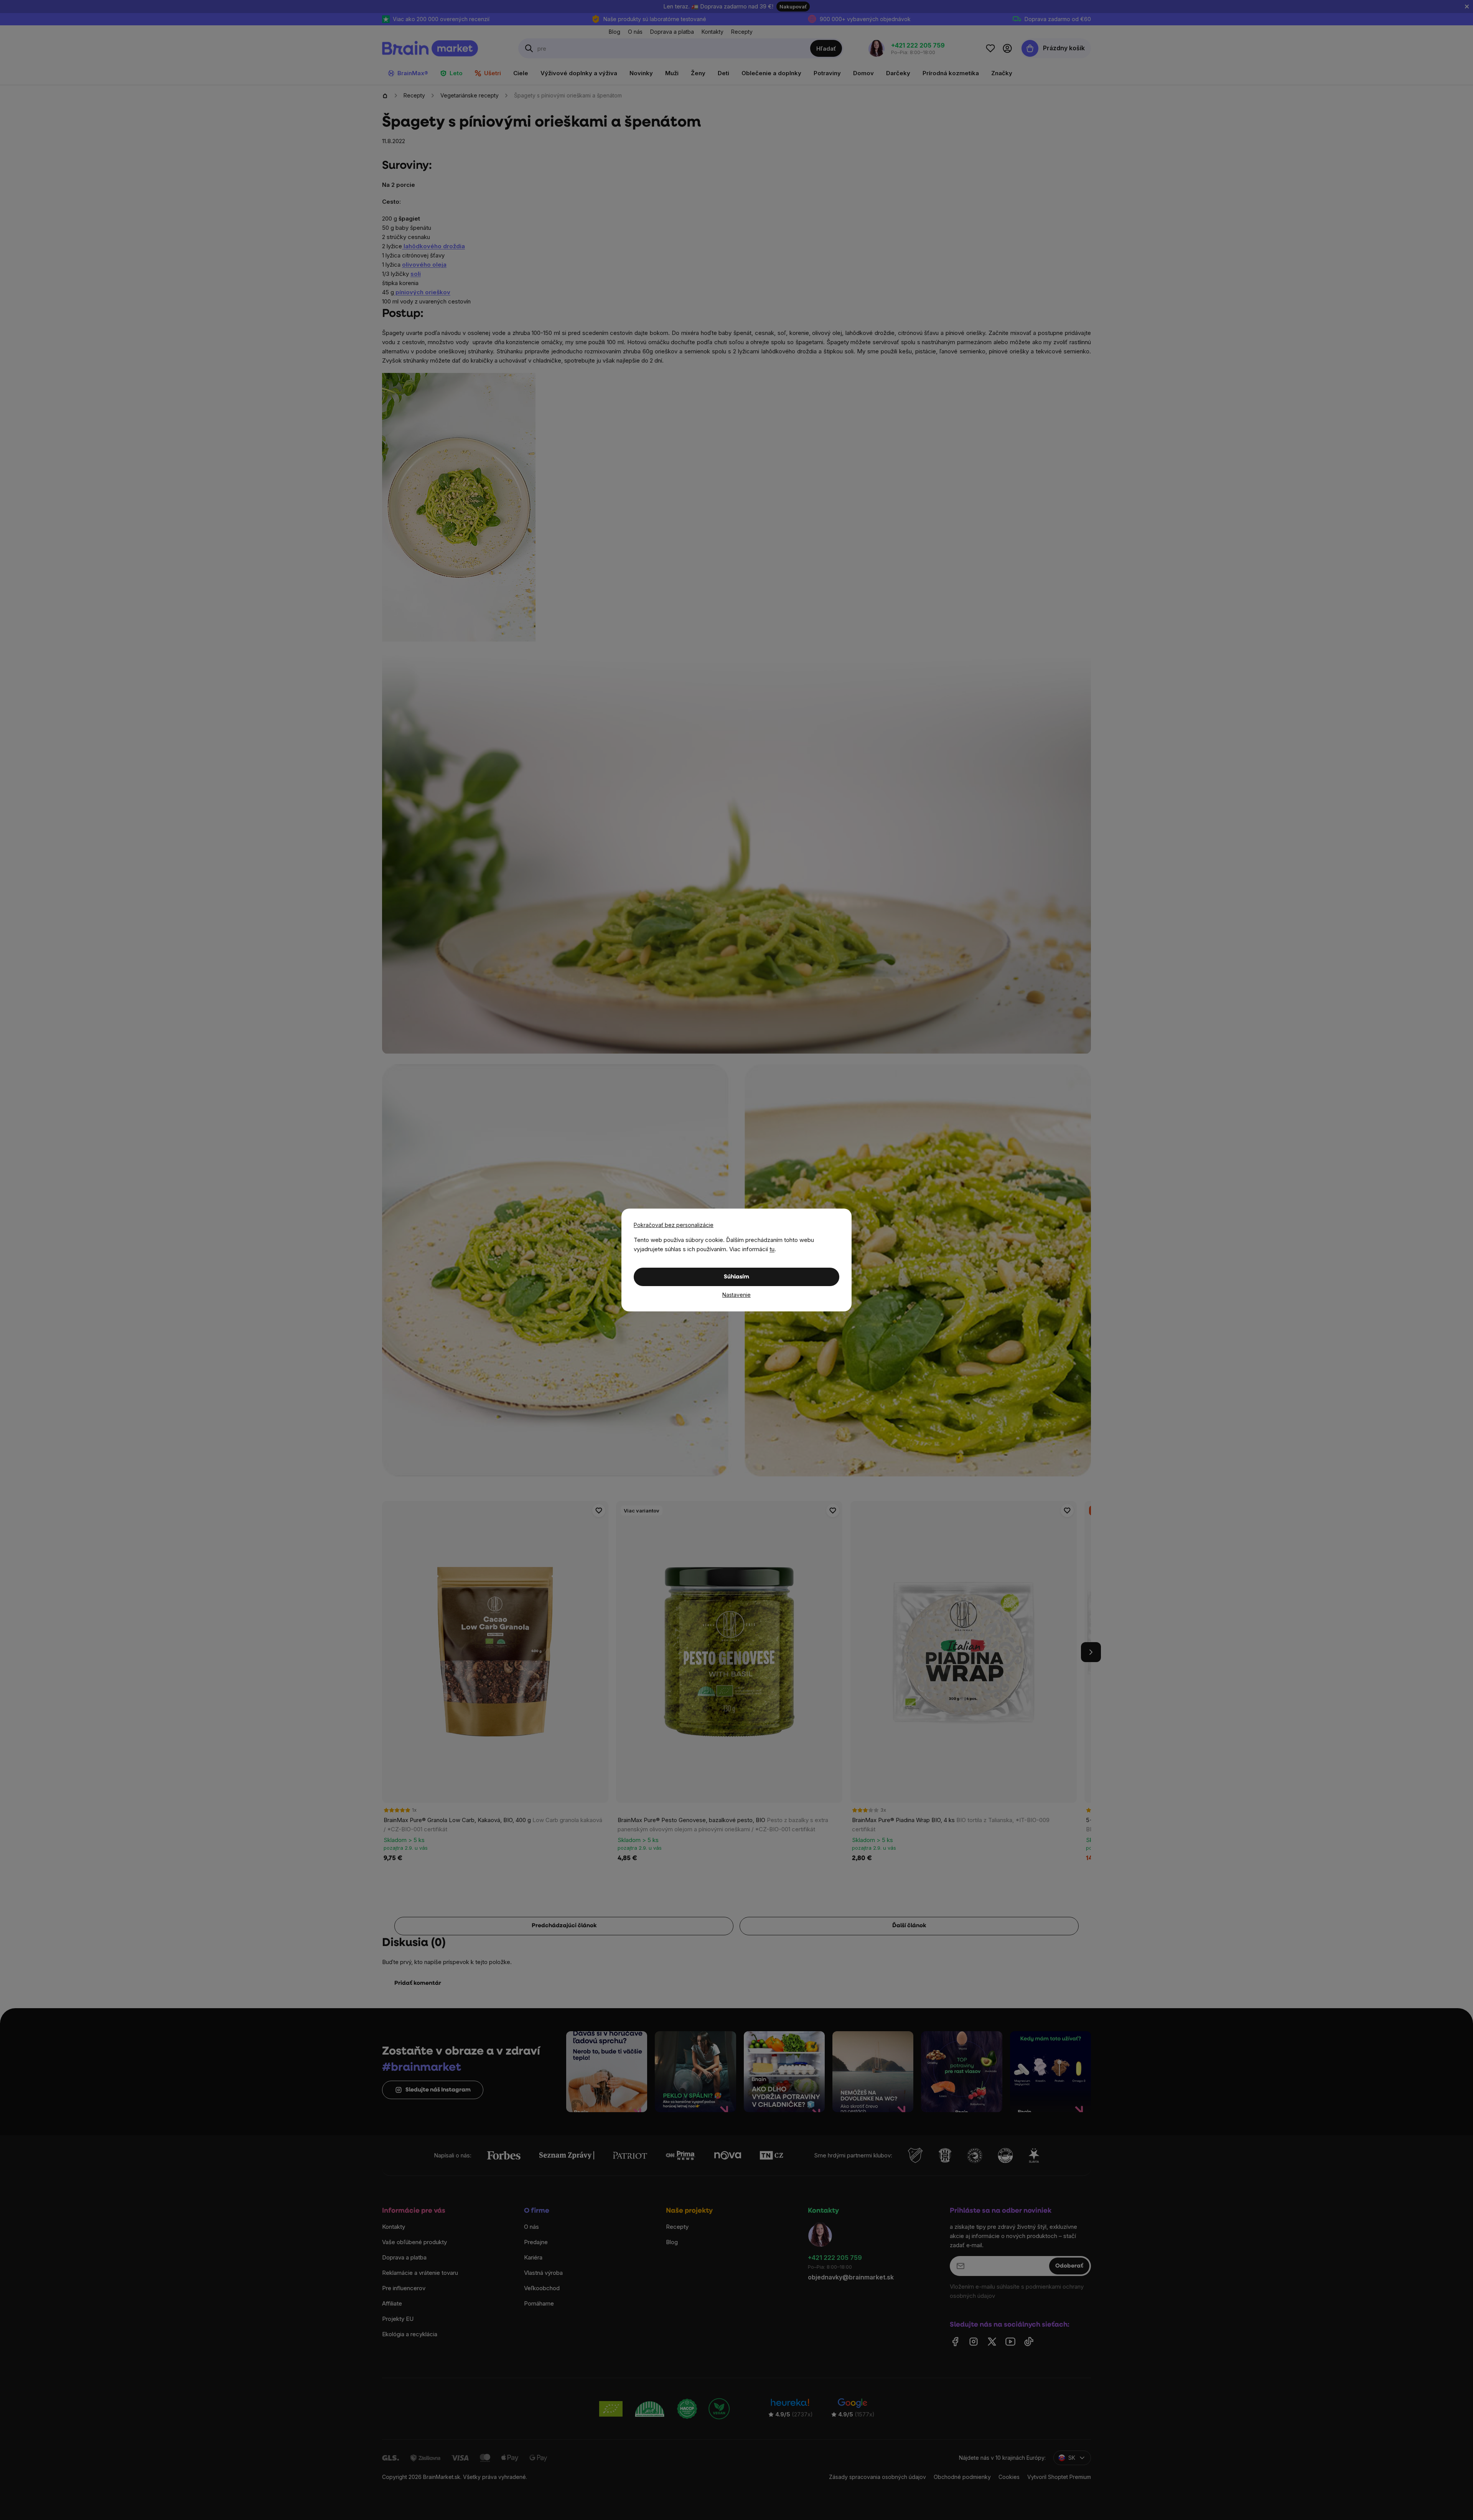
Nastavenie (736, 1295)
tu (772, 1249)
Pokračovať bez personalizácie (674, 1225)
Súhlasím (736, 1277)
